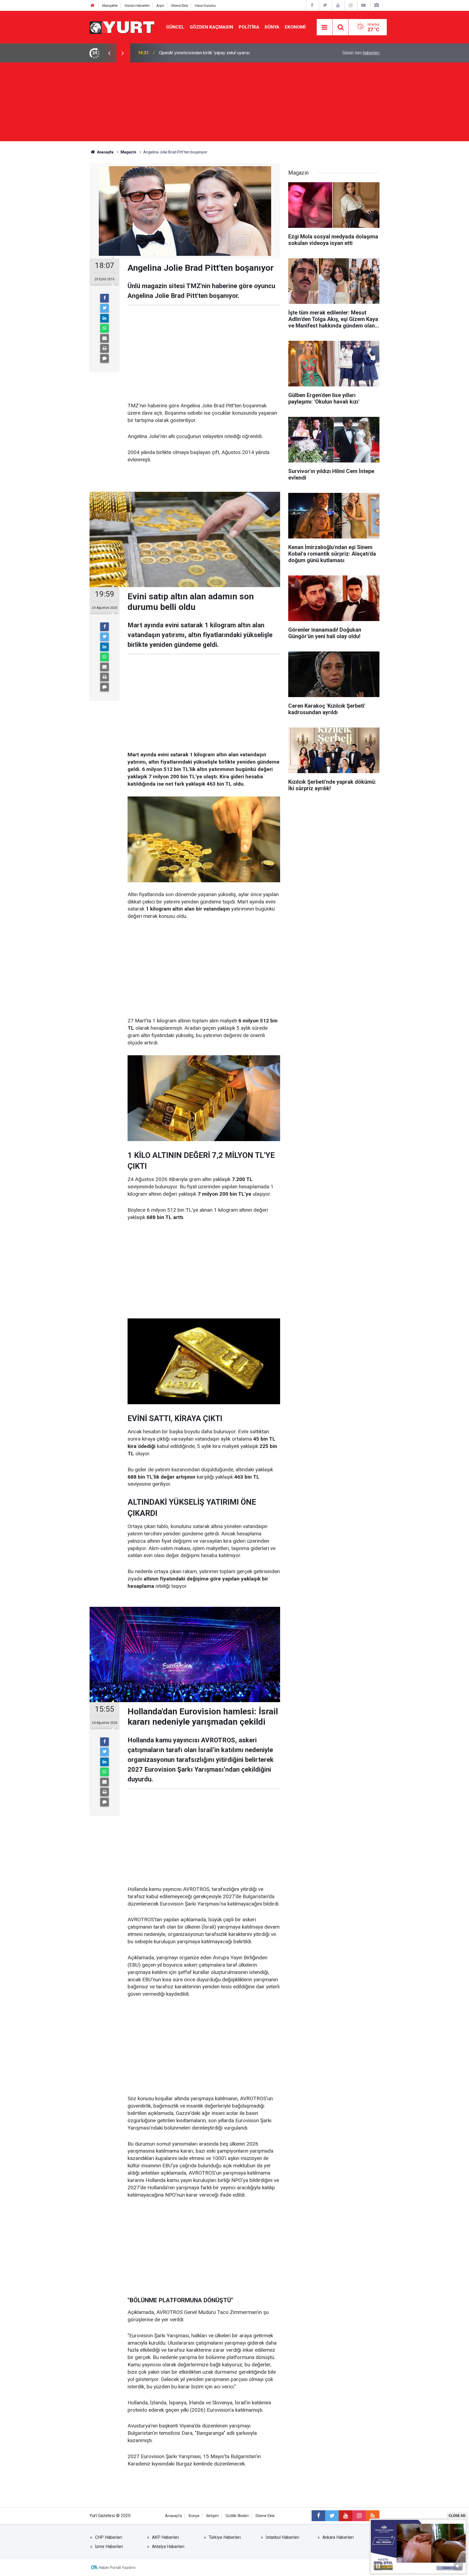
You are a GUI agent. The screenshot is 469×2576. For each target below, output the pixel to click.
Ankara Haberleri (338, 2537)
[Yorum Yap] (104, 358)
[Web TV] (363, 5)
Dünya (272, 27)
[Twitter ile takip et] (332, 2516)
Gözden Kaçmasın (211, 27)
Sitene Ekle (180, 6)
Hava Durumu (205, 6)
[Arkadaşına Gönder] (104, 338)
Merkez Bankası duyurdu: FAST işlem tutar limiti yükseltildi (214, 53)
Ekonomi (295, 27)
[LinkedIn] (104, 318)
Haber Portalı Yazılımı (117, 2568)
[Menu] (325, 27)
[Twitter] (104, 308)
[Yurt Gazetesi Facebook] (312, 5)
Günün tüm (361, 53)
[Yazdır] (104, 348)
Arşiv (160, 6)
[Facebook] (104, 298)
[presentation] (109, 53)
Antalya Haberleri (168, 2547)
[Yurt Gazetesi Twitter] (325, 5)
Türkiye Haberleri (225, 2537)
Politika (249, 27)
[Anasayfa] (93, 6)
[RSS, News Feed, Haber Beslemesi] (373, 2516)
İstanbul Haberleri (282, 2537)
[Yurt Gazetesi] (122, 27)
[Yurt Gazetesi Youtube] (338, 5)
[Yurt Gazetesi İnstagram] (351, 5)
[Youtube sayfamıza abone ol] (346, 2516)
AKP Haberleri (165, 2537)
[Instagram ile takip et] (359, 2516)
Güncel (175, 27)
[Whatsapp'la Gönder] (104, 328)
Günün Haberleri (137, 6)
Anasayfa (173, 2516)
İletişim (213, 2516)
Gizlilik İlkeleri (237, 2516)
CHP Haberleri (109, 2537)
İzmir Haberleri (109, 2547)
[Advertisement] (234, 103)
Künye (194, 2516)
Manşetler (110, 6)
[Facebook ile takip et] (318, 2516)
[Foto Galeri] (376, 5)
